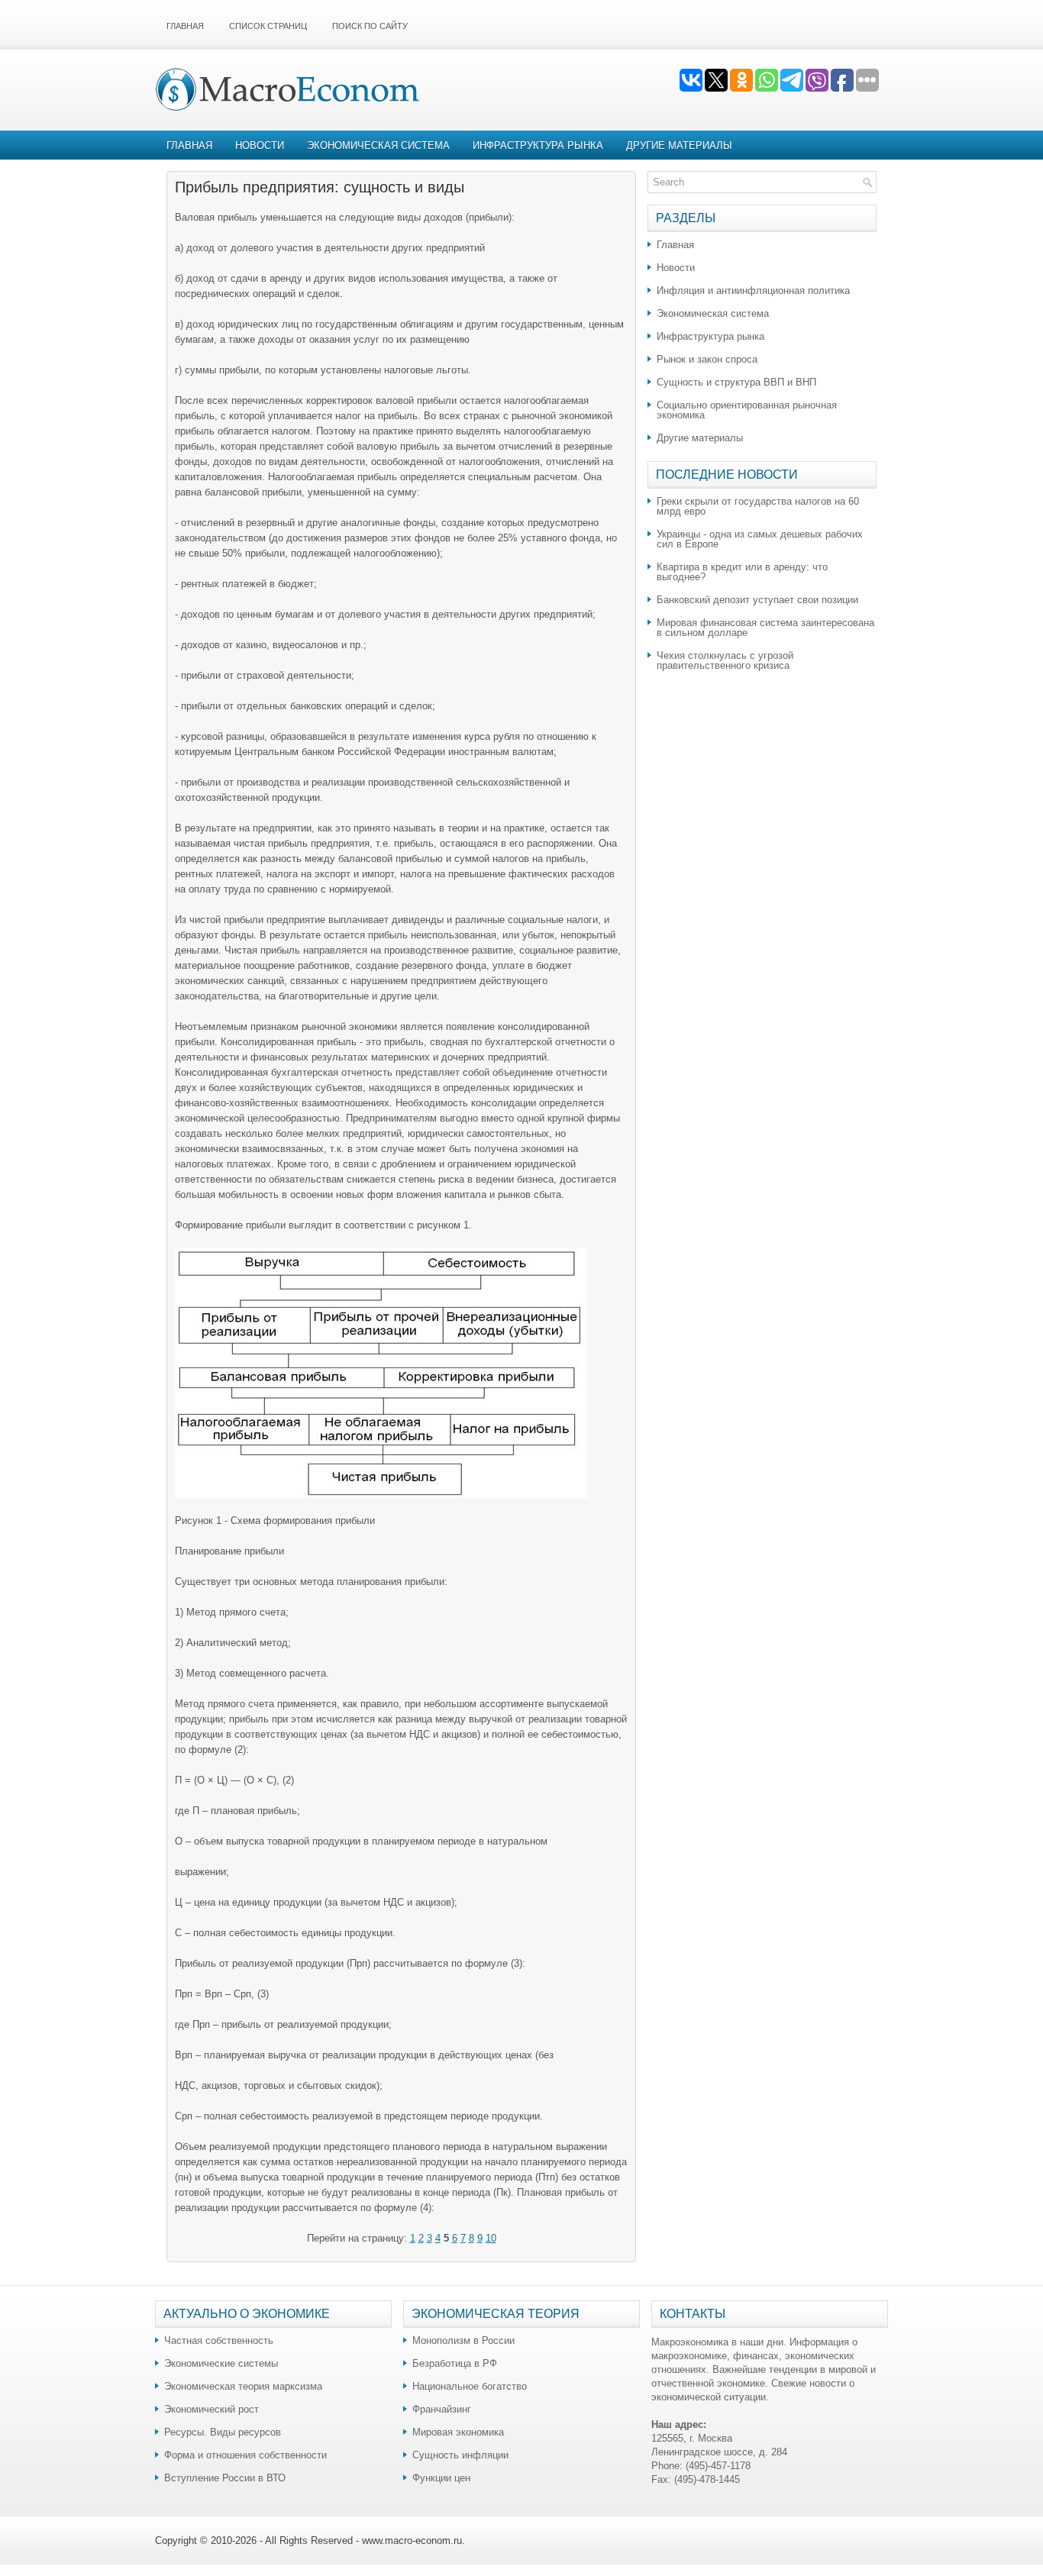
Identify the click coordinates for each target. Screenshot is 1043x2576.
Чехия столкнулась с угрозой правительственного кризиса (725, 660)
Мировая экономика (458, 2432)
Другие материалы (679, 145)
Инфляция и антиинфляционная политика (753, 291)
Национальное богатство (470, 2386)
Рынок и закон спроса (707, 359)
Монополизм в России (463, 2340)
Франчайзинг (442, 2409)
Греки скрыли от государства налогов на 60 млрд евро (758, 506)
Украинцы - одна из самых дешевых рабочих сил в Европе (760, 539)
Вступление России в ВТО (225, 2478)
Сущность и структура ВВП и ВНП (736, 382)
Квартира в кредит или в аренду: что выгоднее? (742, 572)
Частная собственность (219, 2340)
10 (491, 2238)
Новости (260, 145)
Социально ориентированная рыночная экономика (747, 410)
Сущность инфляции (460, 2455)
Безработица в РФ (455, 2363)
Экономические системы (221, 2363)
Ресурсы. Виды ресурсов (223, 2432)
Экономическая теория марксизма (243, 2386)
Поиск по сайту (370, 26)
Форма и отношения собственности (245, 2455)
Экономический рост (212, 2409)
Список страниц (268, 26)
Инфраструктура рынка (538, 145)
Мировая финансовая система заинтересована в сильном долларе (765, 628)
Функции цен (441, 2478)
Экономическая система (378, 145)
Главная (185, 26)
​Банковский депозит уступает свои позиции (757, 600)
